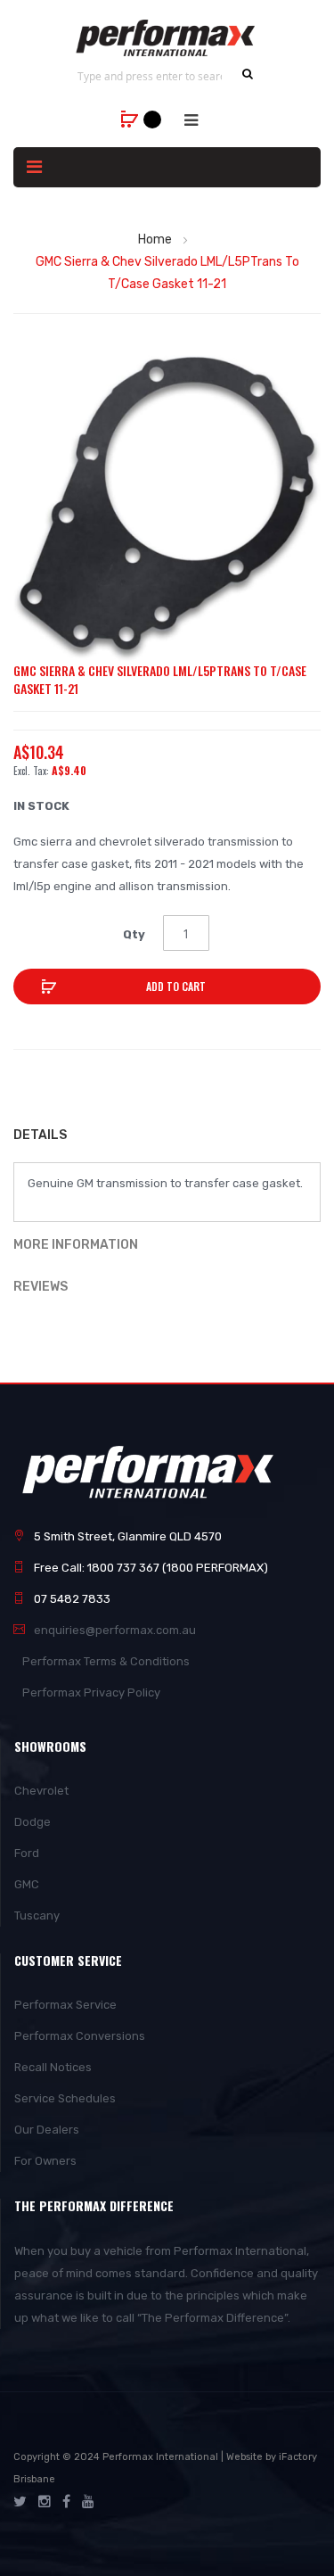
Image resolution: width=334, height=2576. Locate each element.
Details (40, 1135)
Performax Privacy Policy (91, 1693)
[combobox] (150, 76)
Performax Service (65, 2005)
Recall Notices (53, 2067)
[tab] (167, 1137)
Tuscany (37, 1915)
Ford (27, 1853)
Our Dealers (47, 2130)
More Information (76, 1245)
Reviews (41, 1287)
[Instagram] (45, 2502)
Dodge (33, 1822)
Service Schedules (65, 2098)
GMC (27, 1884)
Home (155, 239)
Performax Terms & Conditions (106, 1661)
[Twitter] (20, 2502)
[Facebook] (66, 2502)
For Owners (45, 2161)
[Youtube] (88, 2502)
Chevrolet (41, 1791)
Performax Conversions (80, 2036)
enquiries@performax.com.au (115, 1630)
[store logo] (167, 38)
